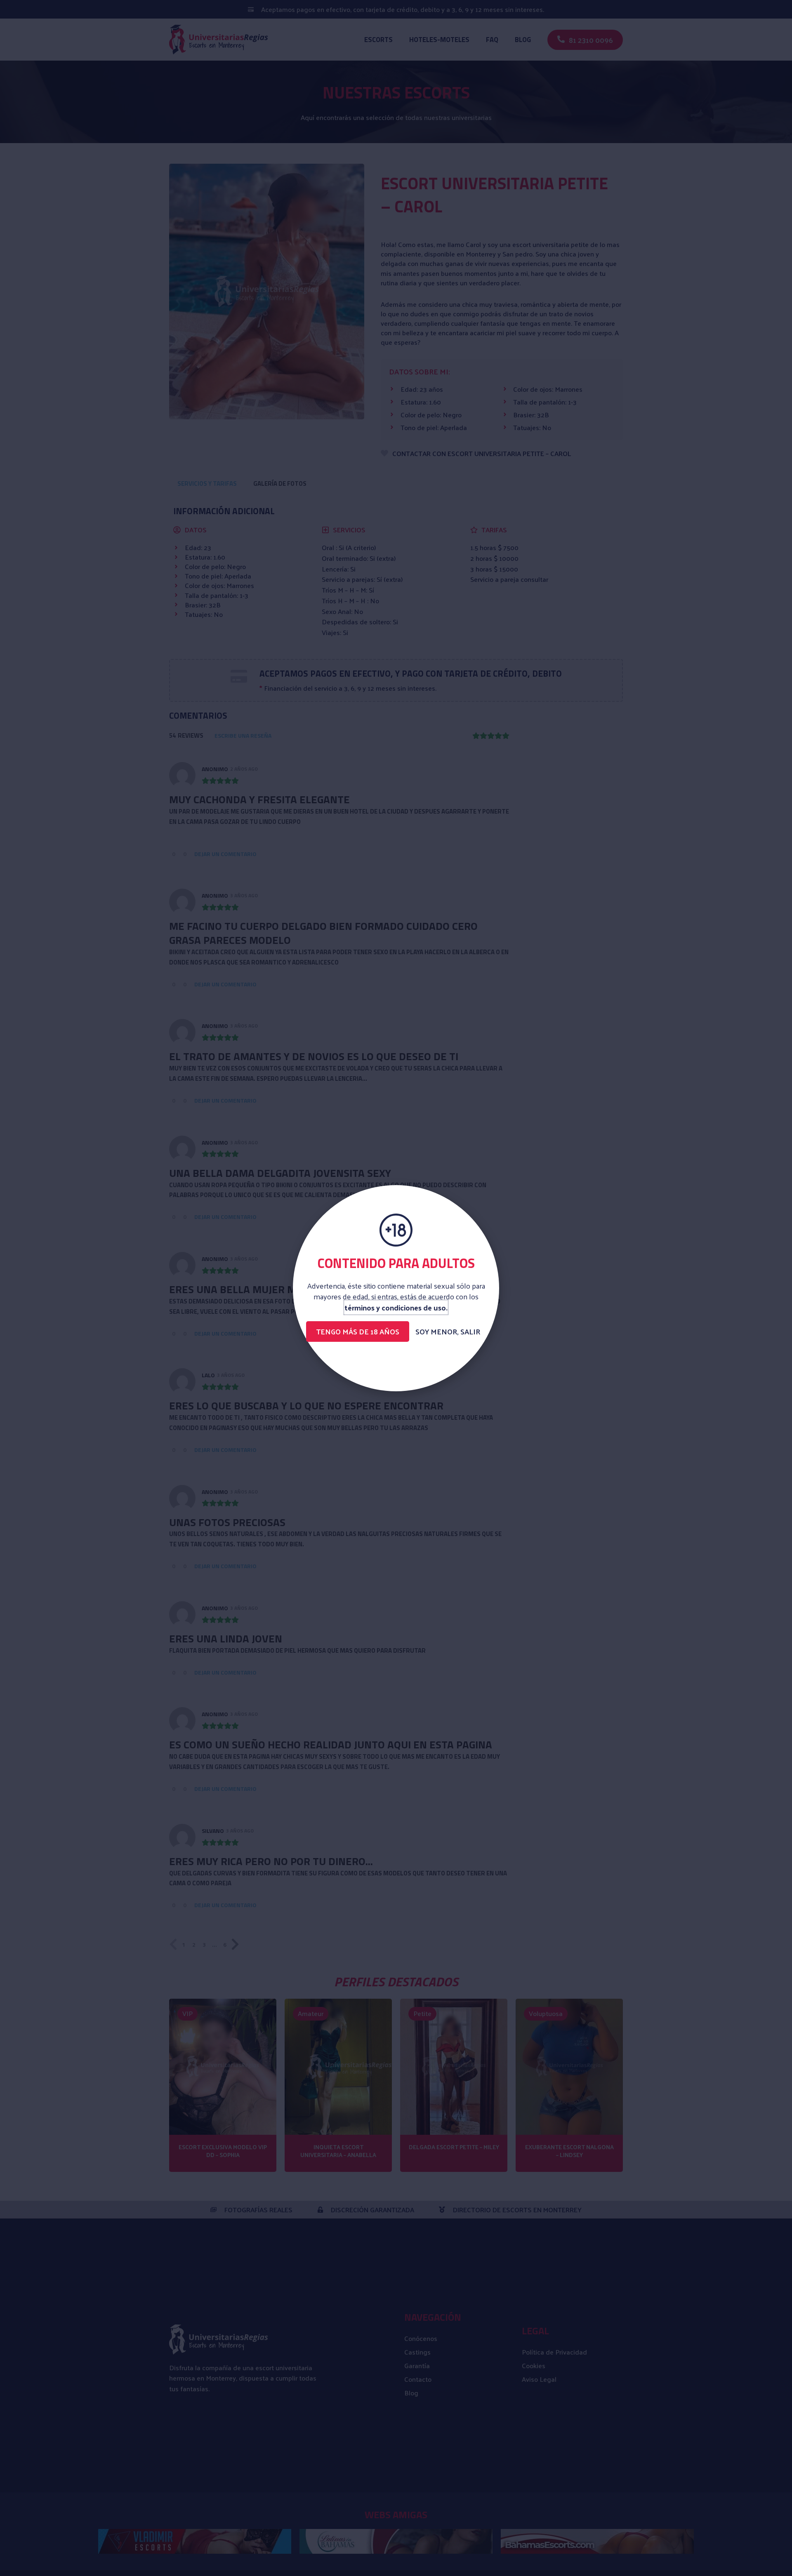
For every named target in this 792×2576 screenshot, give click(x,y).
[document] (396, 1288)
